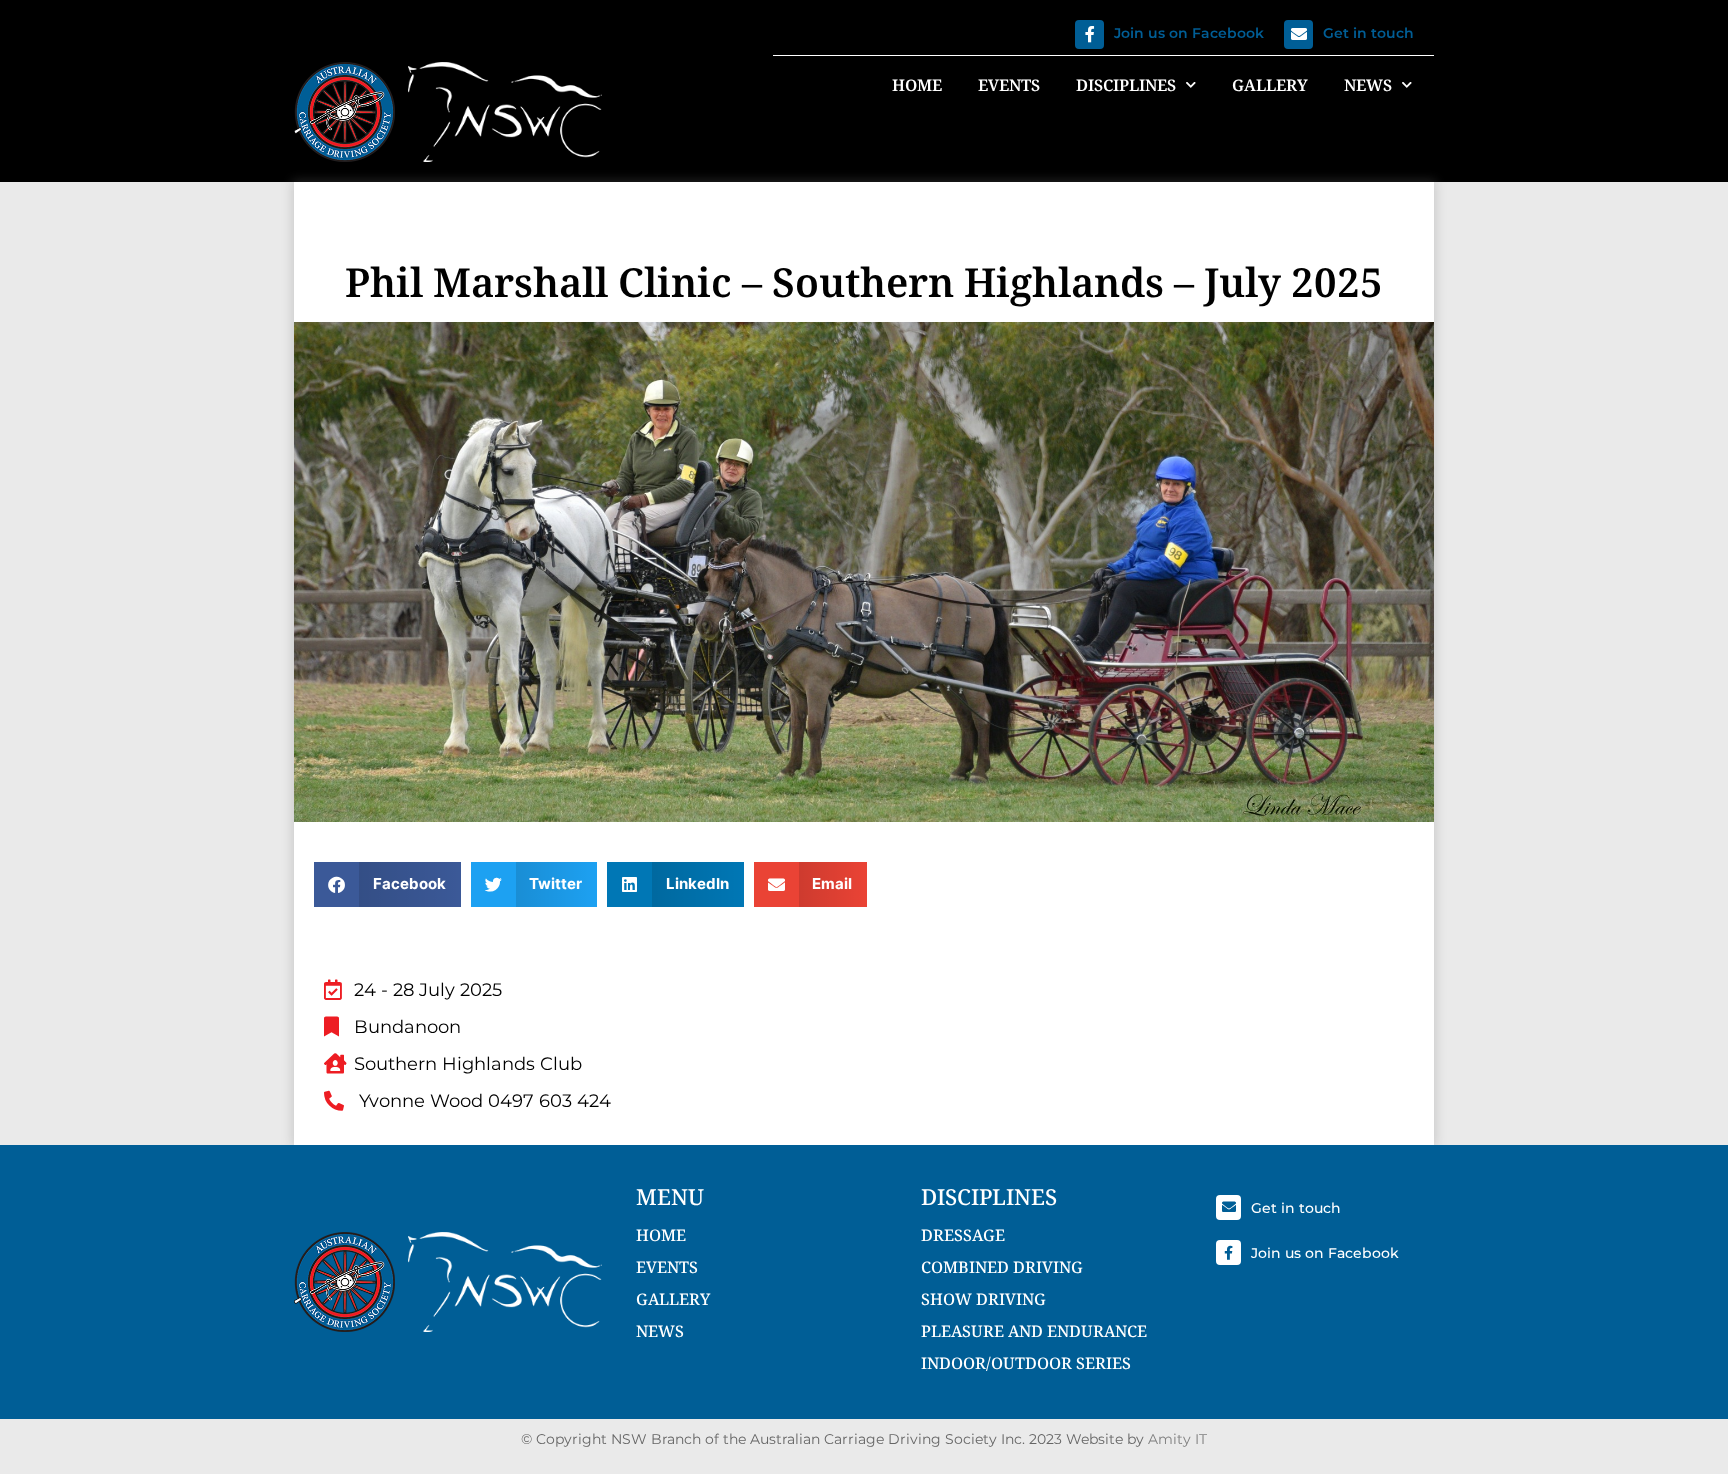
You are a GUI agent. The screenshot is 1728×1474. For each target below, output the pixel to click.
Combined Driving (1002, 1267)
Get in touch (1368, 33)
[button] (387, 884)
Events (1009, 85)
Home (917, 85)
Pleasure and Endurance (1034, 1331)
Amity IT (1177, 1439)
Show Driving (983, 1299)
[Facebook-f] (1089, 34)
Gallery (1270, 85)
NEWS (660, 1331)
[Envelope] (1298, 34)
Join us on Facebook (1189, 33)
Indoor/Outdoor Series (1026, 1363)
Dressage (963, 1235)
